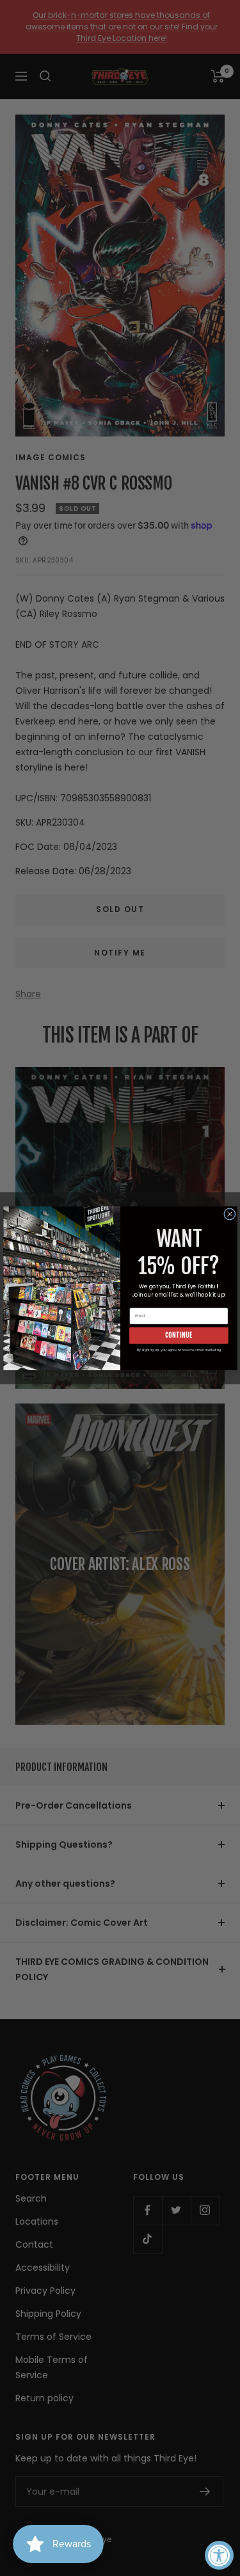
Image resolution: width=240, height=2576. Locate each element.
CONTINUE (179, 1335)
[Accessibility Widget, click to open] (219, 2555)
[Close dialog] (229, 1213)
